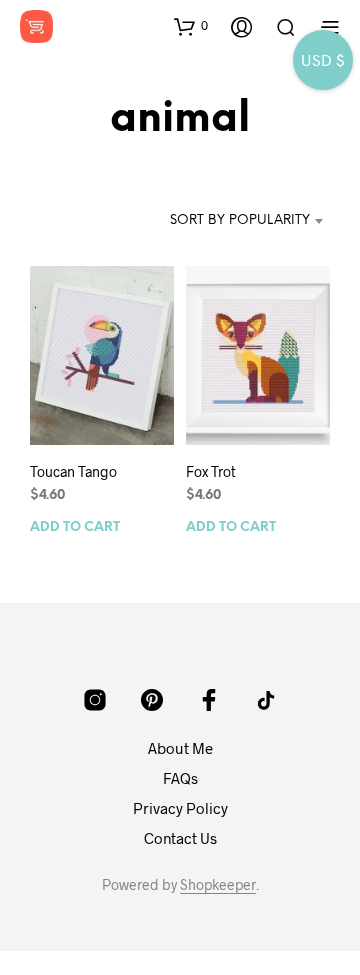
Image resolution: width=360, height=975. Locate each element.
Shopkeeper (218, 885)
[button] (191, 26)
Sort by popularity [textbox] (240, 220)
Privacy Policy (180, 808)
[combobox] (240, 221)
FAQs (180, 778)
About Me (180, 748)
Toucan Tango (73, 471)
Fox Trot (211, 471)
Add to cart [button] (75, 527)
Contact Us (180, 838)
